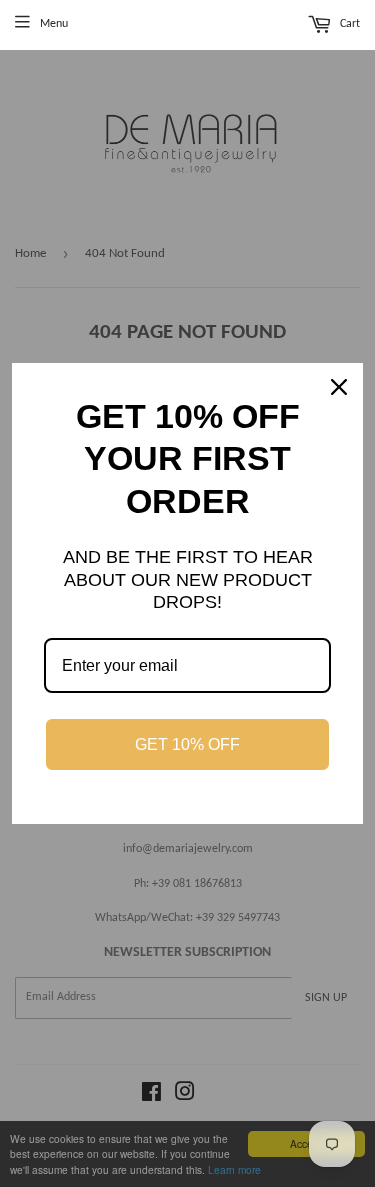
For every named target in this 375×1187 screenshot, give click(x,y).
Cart (348, 25)
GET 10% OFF (187, 744)
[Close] (339, 387)
